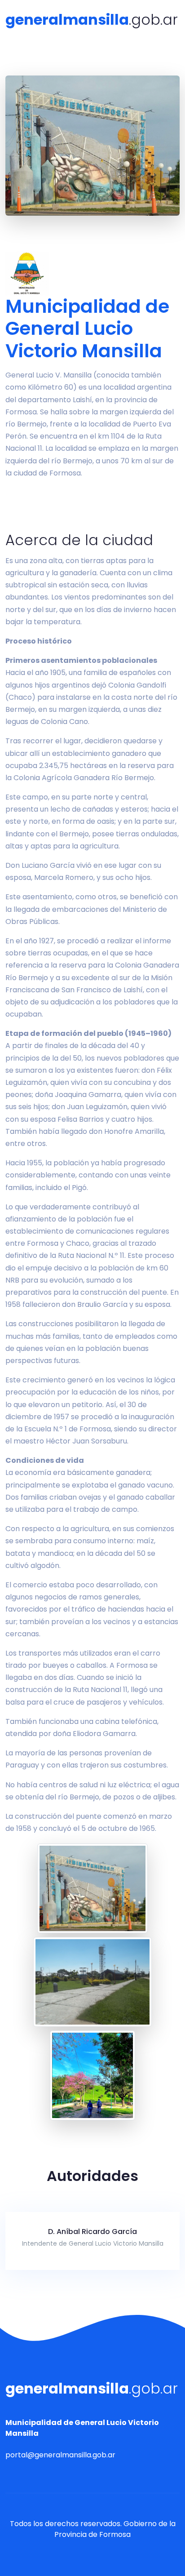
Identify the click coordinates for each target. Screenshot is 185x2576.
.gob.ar (92, 20)
